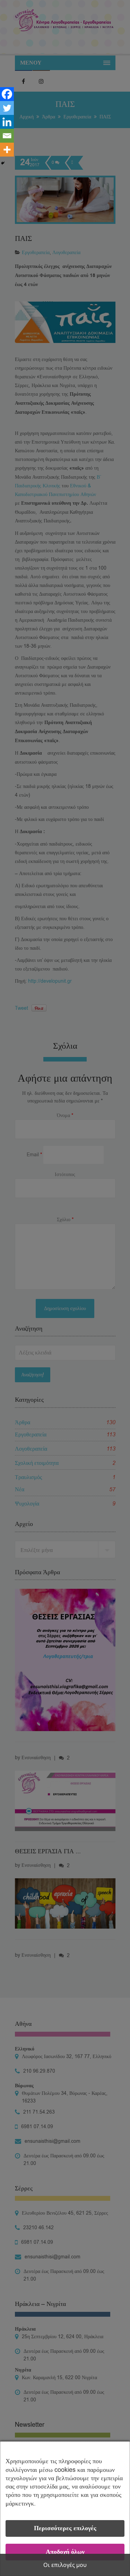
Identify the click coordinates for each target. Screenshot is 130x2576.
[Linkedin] (7, 122)
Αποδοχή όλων (65, 2552)
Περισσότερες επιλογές (65, 2528)
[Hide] (3, 163)
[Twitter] (7, 108)
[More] (7, 150)
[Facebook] (7, 94)
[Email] (7, 136)
